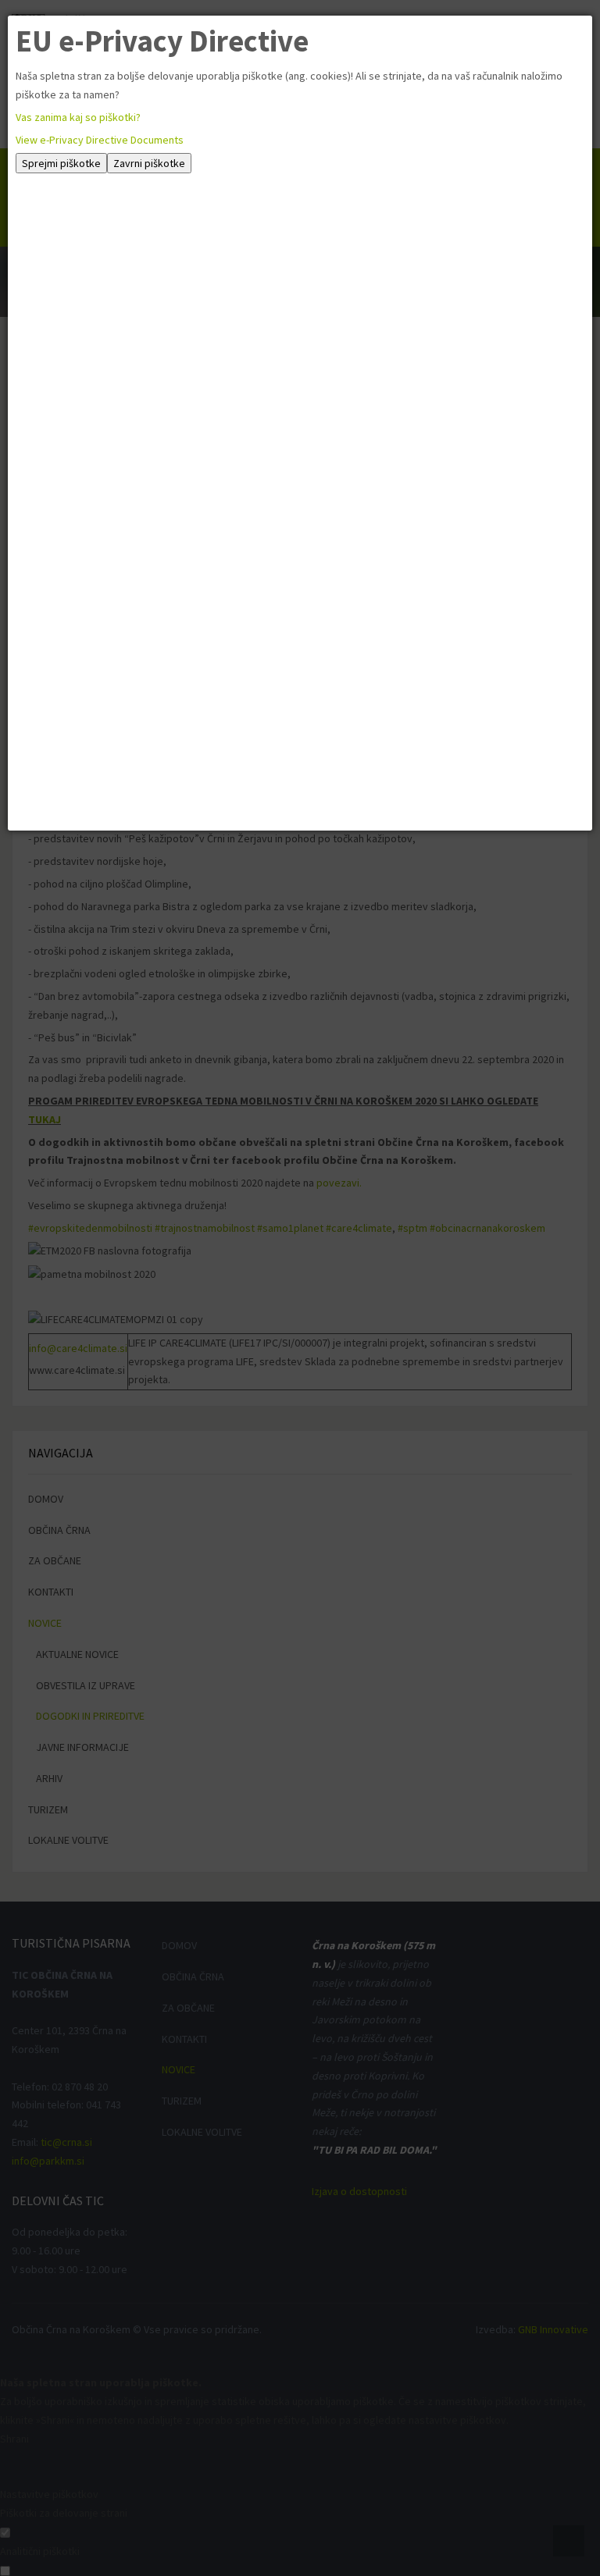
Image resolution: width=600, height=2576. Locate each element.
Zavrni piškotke (149, 163)
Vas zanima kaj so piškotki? (78, 117)
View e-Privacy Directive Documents (100, 140)
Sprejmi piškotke (61, 163)
